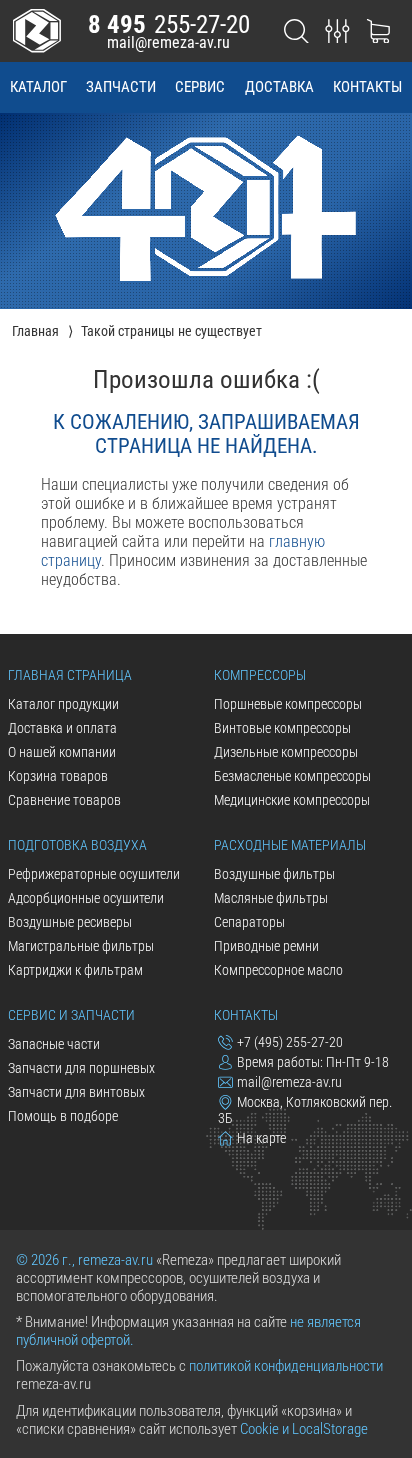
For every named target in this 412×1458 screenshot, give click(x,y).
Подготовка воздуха (77, 845)
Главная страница (70, 675)
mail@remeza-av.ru (168, 42)
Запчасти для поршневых (81, 1068)
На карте (261, 1138)
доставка (279, 87)
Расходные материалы (290, 845)
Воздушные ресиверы (70, 922)
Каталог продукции (63, 704)
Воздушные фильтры (274, 874)
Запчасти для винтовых (76, 1092)
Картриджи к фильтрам (75, 970)
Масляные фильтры (271, 898)
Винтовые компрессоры (282, 728)
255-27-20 (169, 24)
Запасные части (54, 1044)
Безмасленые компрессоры (292, 776)
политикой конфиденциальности (286, 1366)
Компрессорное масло (278, 970)
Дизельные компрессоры (286, 752)
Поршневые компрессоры (288, 704)
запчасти (121, 87)
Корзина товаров (58, 776)
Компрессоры (260, 675)
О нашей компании (62, 752)
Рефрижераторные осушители (94, 874)
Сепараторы (249, 922)
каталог (38, 87)
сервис (200, 87)
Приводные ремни (266, 946)
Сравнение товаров (64, 800)
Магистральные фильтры (81, 946)
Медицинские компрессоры (292, 800)
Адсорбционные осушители (86, 898)
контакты (367, 87)
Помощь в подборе (63, 1116)
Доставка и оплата (62, 728)
